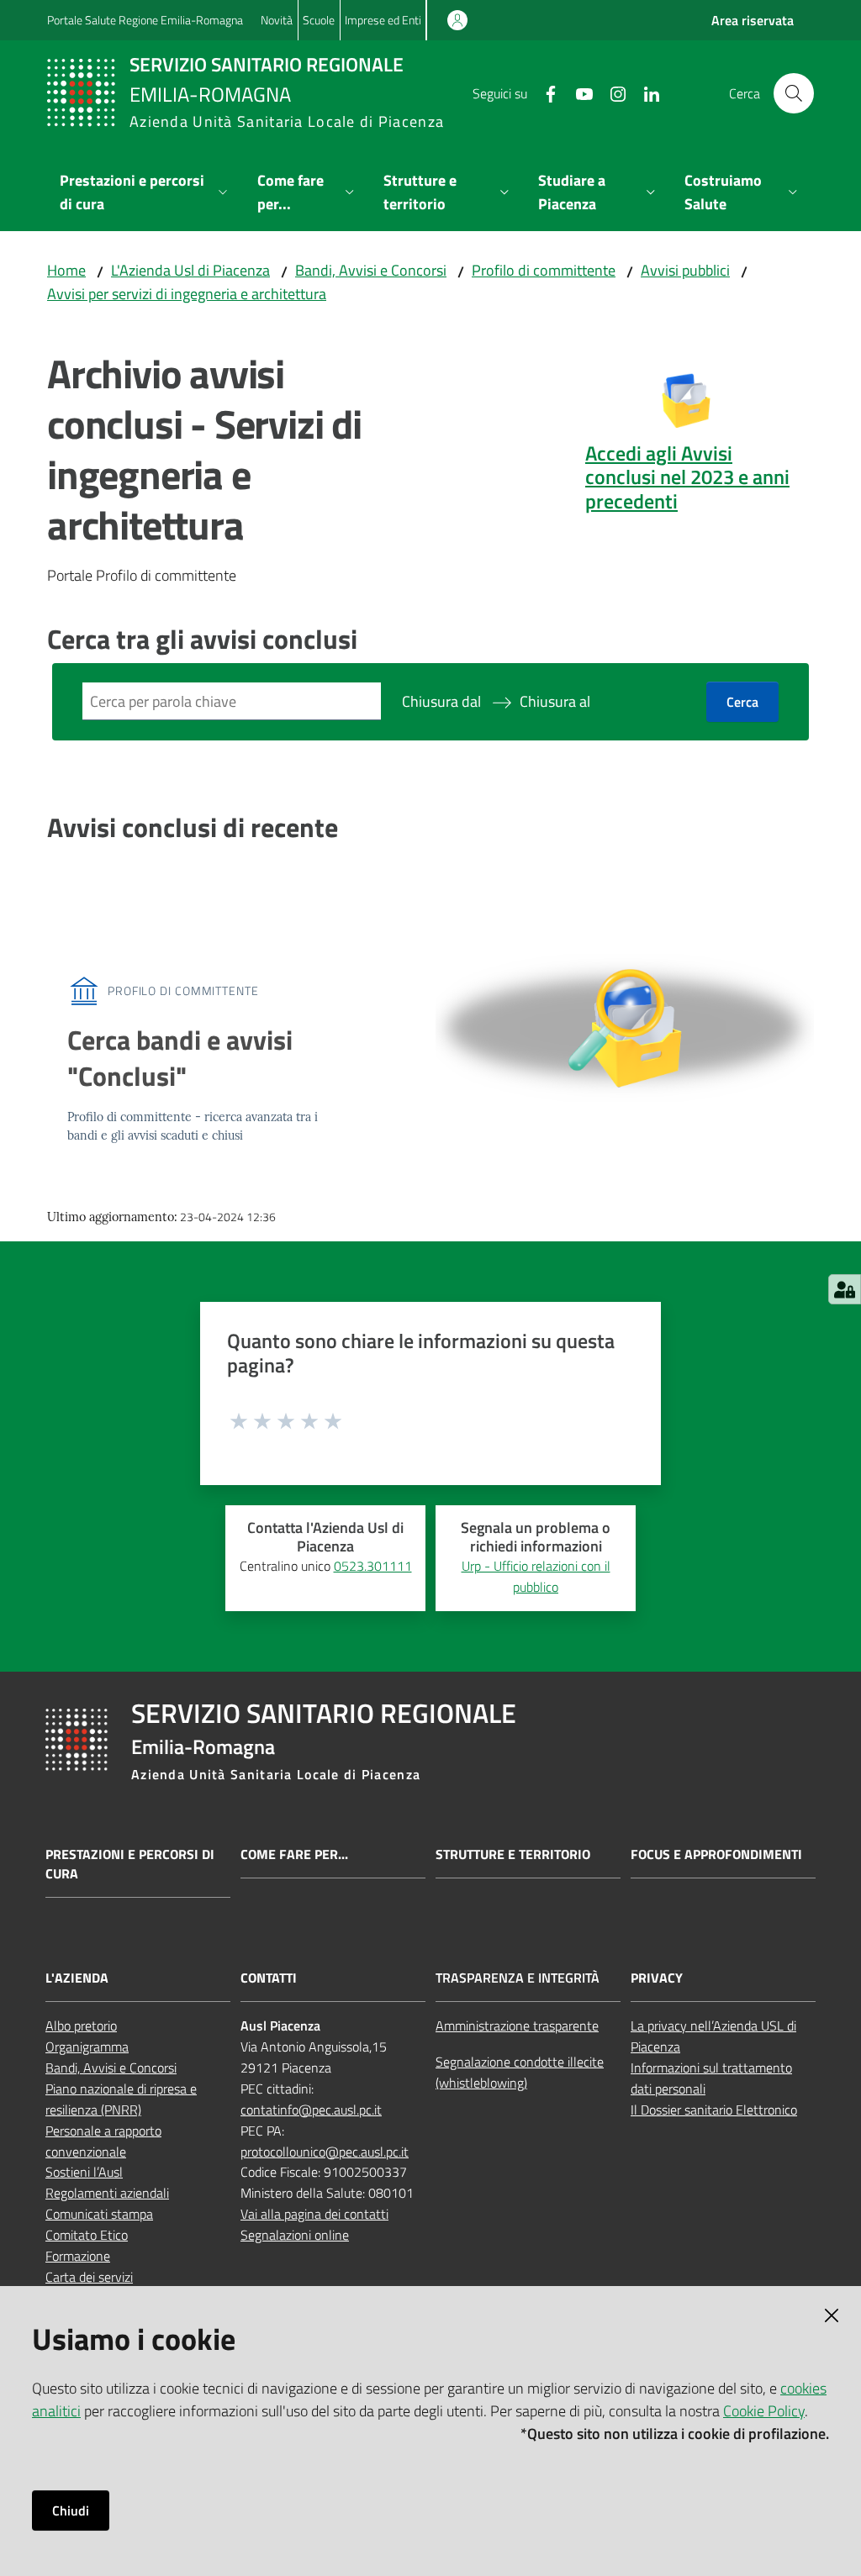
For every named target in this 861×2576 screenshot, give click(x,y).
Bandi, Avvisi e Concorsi (371, 270)
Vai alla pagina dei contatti (314, 2214)
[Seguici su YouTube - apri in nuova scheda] (578, 92)
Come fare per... (294, 1854)
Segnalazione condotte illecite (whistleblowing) (520, 2072)
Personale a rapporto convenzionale (103, 2141)
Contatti (269, 1978)
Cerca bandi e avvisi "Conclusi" (180, 1058)
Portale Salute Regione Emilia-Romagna (145, 20)
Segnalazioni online (295, 2235)
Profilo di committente (544, 270)
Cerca (742, 702)
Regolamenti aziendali (107, 2193)
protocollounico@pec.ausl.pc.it (325, 2152)
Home (66, 270)
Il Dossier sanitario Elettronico (714, 2110)
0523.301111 (373, 1566)
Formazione (78, 2256)
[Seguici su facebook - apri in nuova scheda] (544, 92)
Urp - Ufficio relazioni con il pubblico (536, 1576)
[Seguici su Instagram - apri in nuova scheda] (611, 92)
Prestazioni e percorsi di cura (130, 1864)
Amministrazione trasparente (517, 2026)
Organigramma (87, 2047)
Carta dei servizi (89, 2277)
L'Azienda (77, 1978)
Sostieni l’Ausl (84, 2172)
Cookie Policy (764, 2411)
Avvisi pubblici (685, 270)
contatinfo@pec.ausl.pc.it (311, 2110)
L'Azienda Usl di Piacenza (190, 270)
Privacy (657, 1978)
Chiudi (71, 2510)
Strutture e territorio (513, 1854)
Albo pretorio (81, 2026)
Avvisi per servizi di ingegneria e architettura (187, 294)
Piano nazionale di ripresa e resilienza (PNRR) (121, 2099)
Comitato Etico (87, 2235)
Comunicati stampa (99, 2214)
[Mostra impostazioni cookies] (845, 1289)
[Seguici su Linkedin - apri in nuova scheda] (645, 92)
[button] (794, 93)
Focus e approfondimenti (716, 1854)
